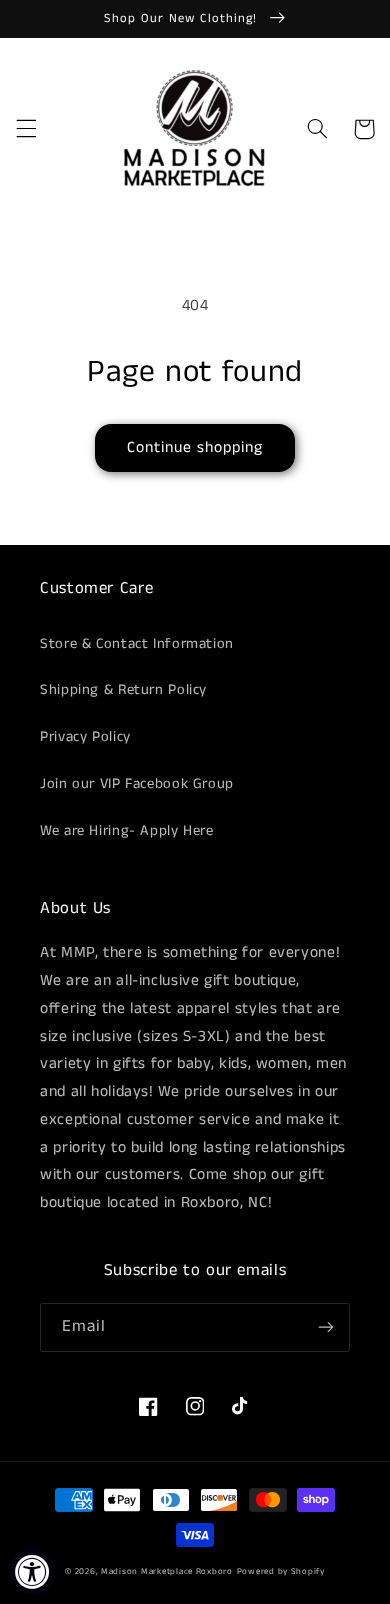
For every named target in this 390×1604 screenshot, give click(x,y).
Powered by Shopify (281, 1571)
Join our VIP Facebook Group (137, 784)
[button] (26, 129)
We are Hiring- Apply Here (127, 831)
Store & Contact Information (137, 644)
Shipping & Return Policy (123, 690)
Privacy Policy (85, 737)
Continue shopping (195, 448)
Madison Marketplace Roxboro (167, 1571)
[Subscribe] (326, 1327)
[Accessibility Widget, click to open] (32, 1571)
